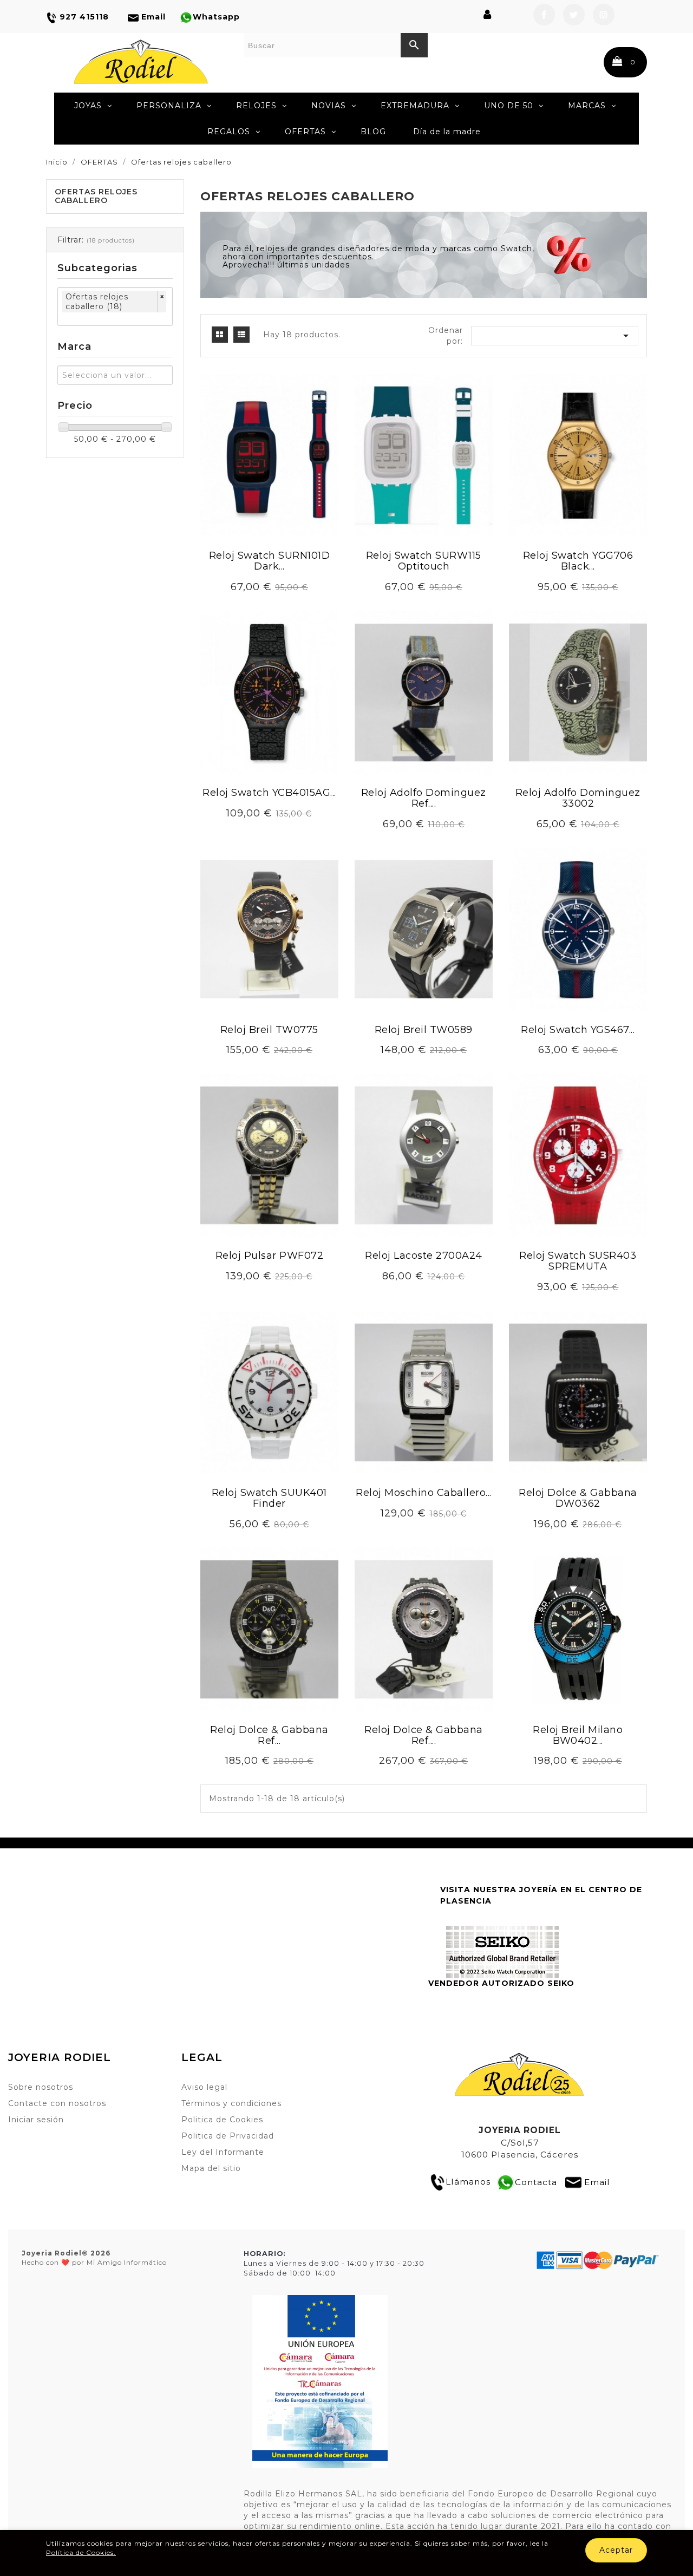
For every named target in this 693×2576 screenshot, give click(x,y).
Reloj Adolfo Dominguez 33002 (578, 798)
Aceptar (616, 2550)
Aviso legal (204, 2087)
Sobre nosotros (41, 2087)
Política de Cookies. (81, 2552)
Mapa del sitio (211, 2168)
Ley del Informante (223, 2152)
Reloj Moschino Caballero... (424, 1493)
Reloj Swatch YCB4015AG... (269, 793)
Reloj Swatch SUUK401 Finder (269, 1498)
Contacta (536, 2182)
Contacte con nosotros (57, 2103)
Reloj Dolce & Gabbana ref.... (424, 1735)
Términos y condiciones (231, 2103)
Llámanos (468, 2182)
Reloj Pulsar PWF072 (270, 1256)
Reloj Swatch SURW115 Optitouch (424, 561)
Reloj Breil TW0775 (269, 1030)
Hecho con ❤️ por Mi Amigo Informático (94, 2258)
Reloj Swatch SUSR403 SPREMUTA (578, 1261)
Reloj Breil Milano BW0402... (578, 1735)
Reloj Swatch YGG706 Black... (578, 561)
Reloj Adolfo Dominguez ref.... (424, 798)
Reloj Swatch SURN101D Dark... (270, 561)
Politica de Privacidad (228, 2136)
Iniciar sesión (36, 2120)
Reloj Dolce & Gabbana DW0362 (578, 1498)
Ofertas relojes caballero (96, 196)
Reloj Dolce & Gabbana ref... (269, 1735)
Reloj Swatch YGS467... (578, 1030)
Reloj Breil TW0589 (424, 1030)
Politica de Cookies (222, 2120)
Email (597, 2182)
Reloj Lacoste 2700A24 (424, 1256)
